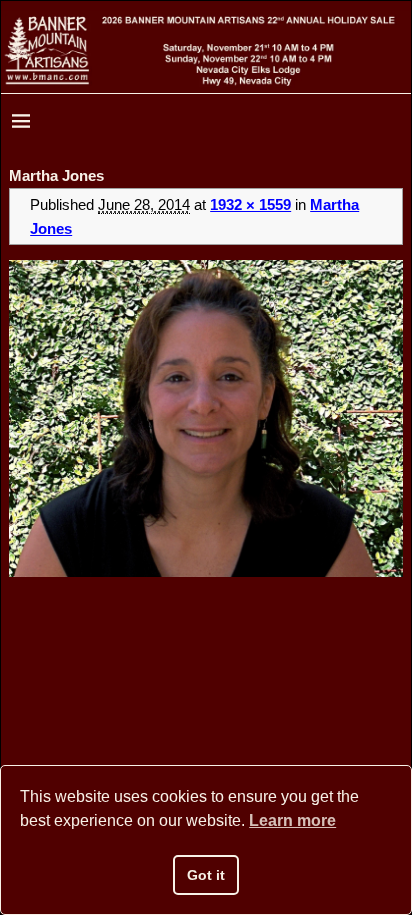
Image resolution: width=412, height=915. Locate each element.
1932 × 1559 (250, 204)
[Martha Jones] (206, 419)
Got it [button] (206, 875)
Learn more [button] (292, 820)
